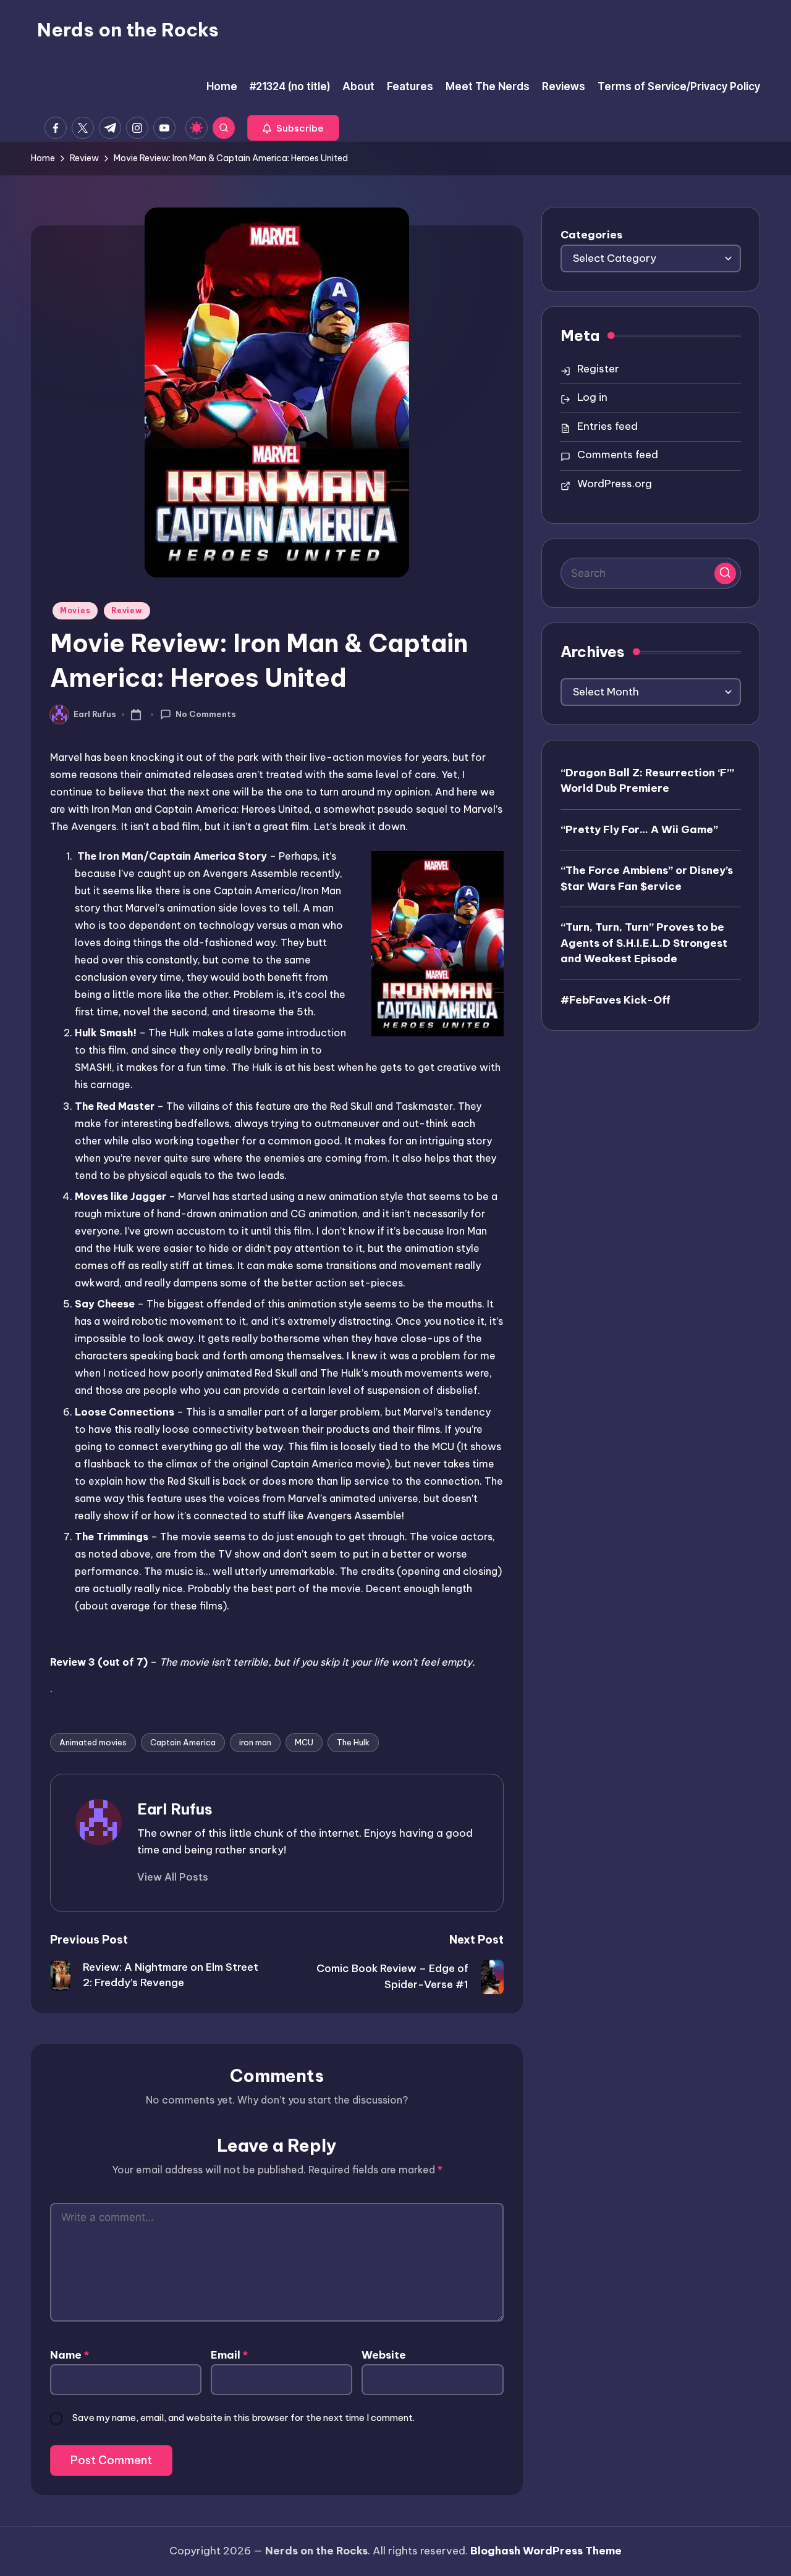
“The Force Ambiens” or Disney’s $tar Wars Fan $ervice (647, 878)
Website (384, 2355)
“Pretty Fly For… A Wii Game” (639, 829)
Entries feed (607, 426)
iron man (255, 1742)
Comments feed (618, 455)
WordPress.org (615, 484)
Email (229, 2355)
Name (70, 2355)
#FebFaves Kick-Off (615, 999)
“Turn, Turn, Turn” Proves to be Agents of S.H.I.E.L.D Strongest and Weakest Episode (644, 942)
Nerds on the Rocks (128, 30)
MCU (304, 1742)
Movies (75, 610)
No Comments (206, 714)
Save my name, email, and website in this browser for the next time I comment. (243, 2418)
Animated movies (93, 1742)
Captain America (183, 1742)
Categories (591, 235)
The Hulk (353, 1742)
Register (598, 369)
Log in (592, 397)
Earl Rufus (175, 1809)
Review (127, 610)
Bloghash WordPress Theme (546, 2551)
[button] (293, 128)
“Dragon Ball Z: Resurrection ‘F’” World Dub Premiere (647, 780)
